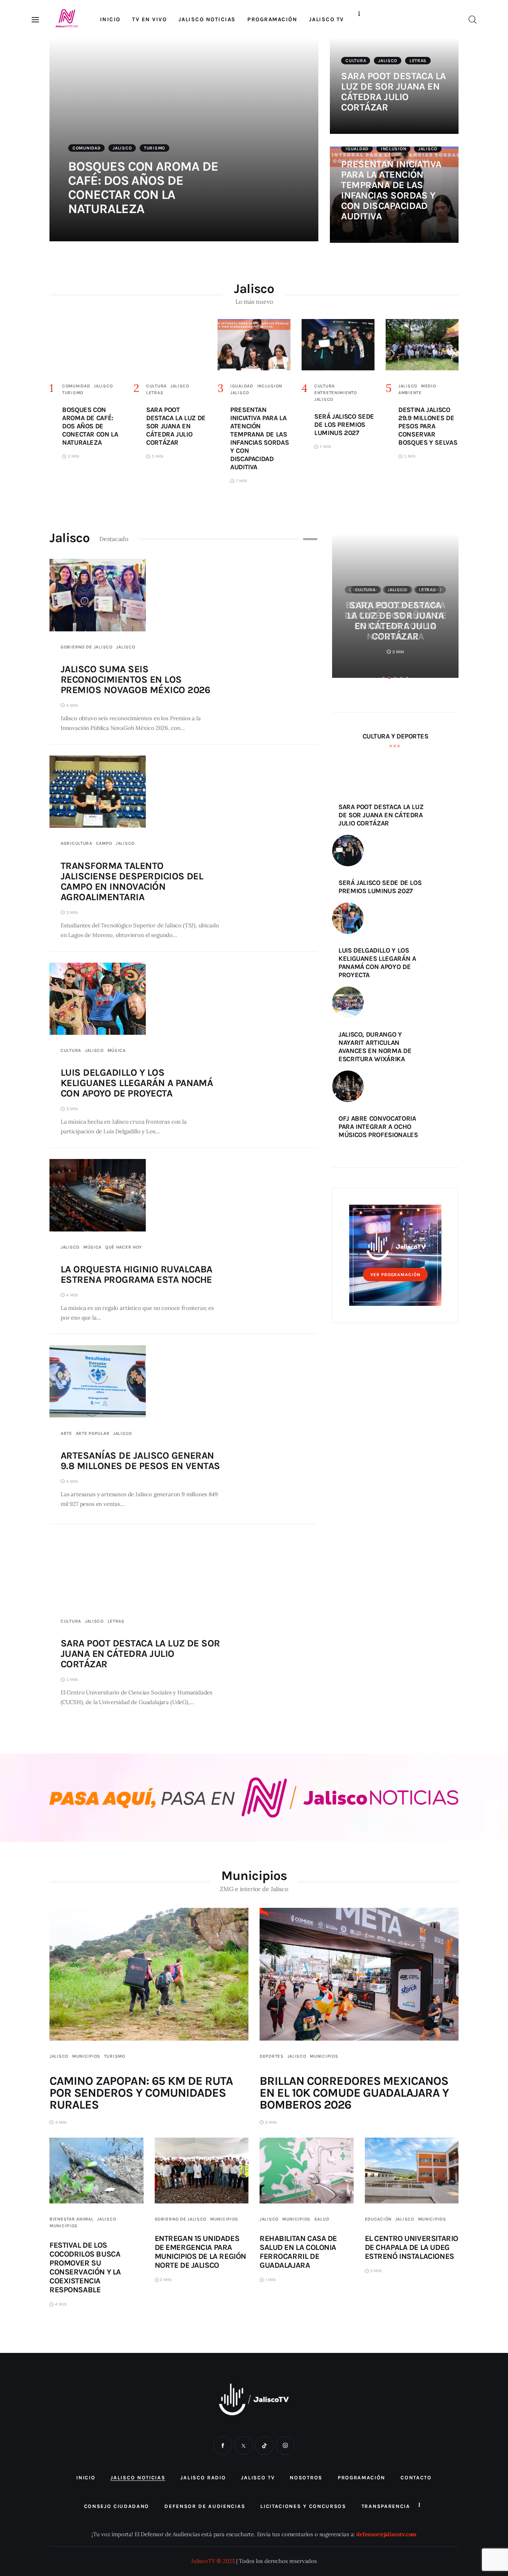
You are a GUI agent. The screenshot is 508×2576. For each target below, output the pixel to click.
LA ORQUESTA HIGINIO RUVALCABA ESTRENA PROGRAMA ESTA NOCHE (136, 1274)
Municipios (86, 2056)
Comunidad (86, 148)
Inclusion (393, 149)
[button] (383, 678)
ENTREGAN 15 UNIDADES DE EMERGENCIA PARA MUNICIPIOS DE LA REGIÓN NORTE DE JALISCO (200, 2252)
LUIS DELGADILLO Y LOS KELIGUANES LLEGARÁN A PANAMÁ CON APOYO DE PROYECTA (137, 1083)
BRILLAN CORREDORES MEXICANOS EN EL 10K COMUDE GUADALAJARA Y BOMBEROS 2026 (354, 2093)
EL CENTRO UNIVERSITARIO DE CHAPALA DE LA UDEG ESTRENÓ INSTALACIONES (411, 2247)
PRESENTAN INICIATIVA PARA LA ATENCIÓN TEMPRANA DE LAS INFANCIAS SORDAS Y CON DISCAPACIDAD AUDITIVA (391, 190)
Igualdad (357, 149)
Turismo (155, 148)
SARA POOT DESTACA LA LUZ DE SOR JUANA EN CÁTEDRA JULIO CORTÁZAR (393, 92)
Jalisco (122, 148)
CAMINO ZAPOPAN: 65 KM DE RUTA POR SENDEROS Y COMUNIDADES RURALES (141, 2093)
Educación (378, 2219)
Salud (322, 2219)
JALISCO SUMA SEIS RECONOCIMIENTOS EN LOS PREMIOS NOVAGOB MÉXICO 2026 (136, 680)
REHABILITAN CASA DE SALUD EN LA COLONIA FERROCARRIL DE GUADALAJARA (298, 2252)
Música (117, 1050)
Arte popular (93, 1433)
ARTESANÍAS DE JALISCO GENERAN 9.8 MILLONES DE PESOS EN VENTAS (140, 1461)
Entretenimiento (336, 393)
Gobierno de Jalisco (87, 647)
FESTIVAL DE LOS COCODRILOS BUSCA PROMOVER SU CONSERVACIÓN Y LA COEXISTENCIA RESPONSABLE (85, 2267)
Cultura (356, 61)
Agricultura (76, 843)
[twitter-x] (244, 2445)
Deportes (272, 2056)
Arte (66, 1433)
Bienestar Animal (72, 2219)
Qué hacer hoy (124, 1247)
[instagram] (285, 2445)
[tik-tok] (264, 2445)
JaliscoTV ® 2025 (213, 2561)
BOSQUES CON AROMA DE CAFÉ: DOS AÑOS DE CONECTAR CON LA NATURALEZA (143, 188)
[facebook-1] (223, 2445)
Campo (104, 843)
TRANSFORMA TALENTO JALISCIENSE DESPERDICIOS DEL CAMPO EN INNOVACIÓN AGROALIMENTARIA (132, 881)
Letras (418, 61)
